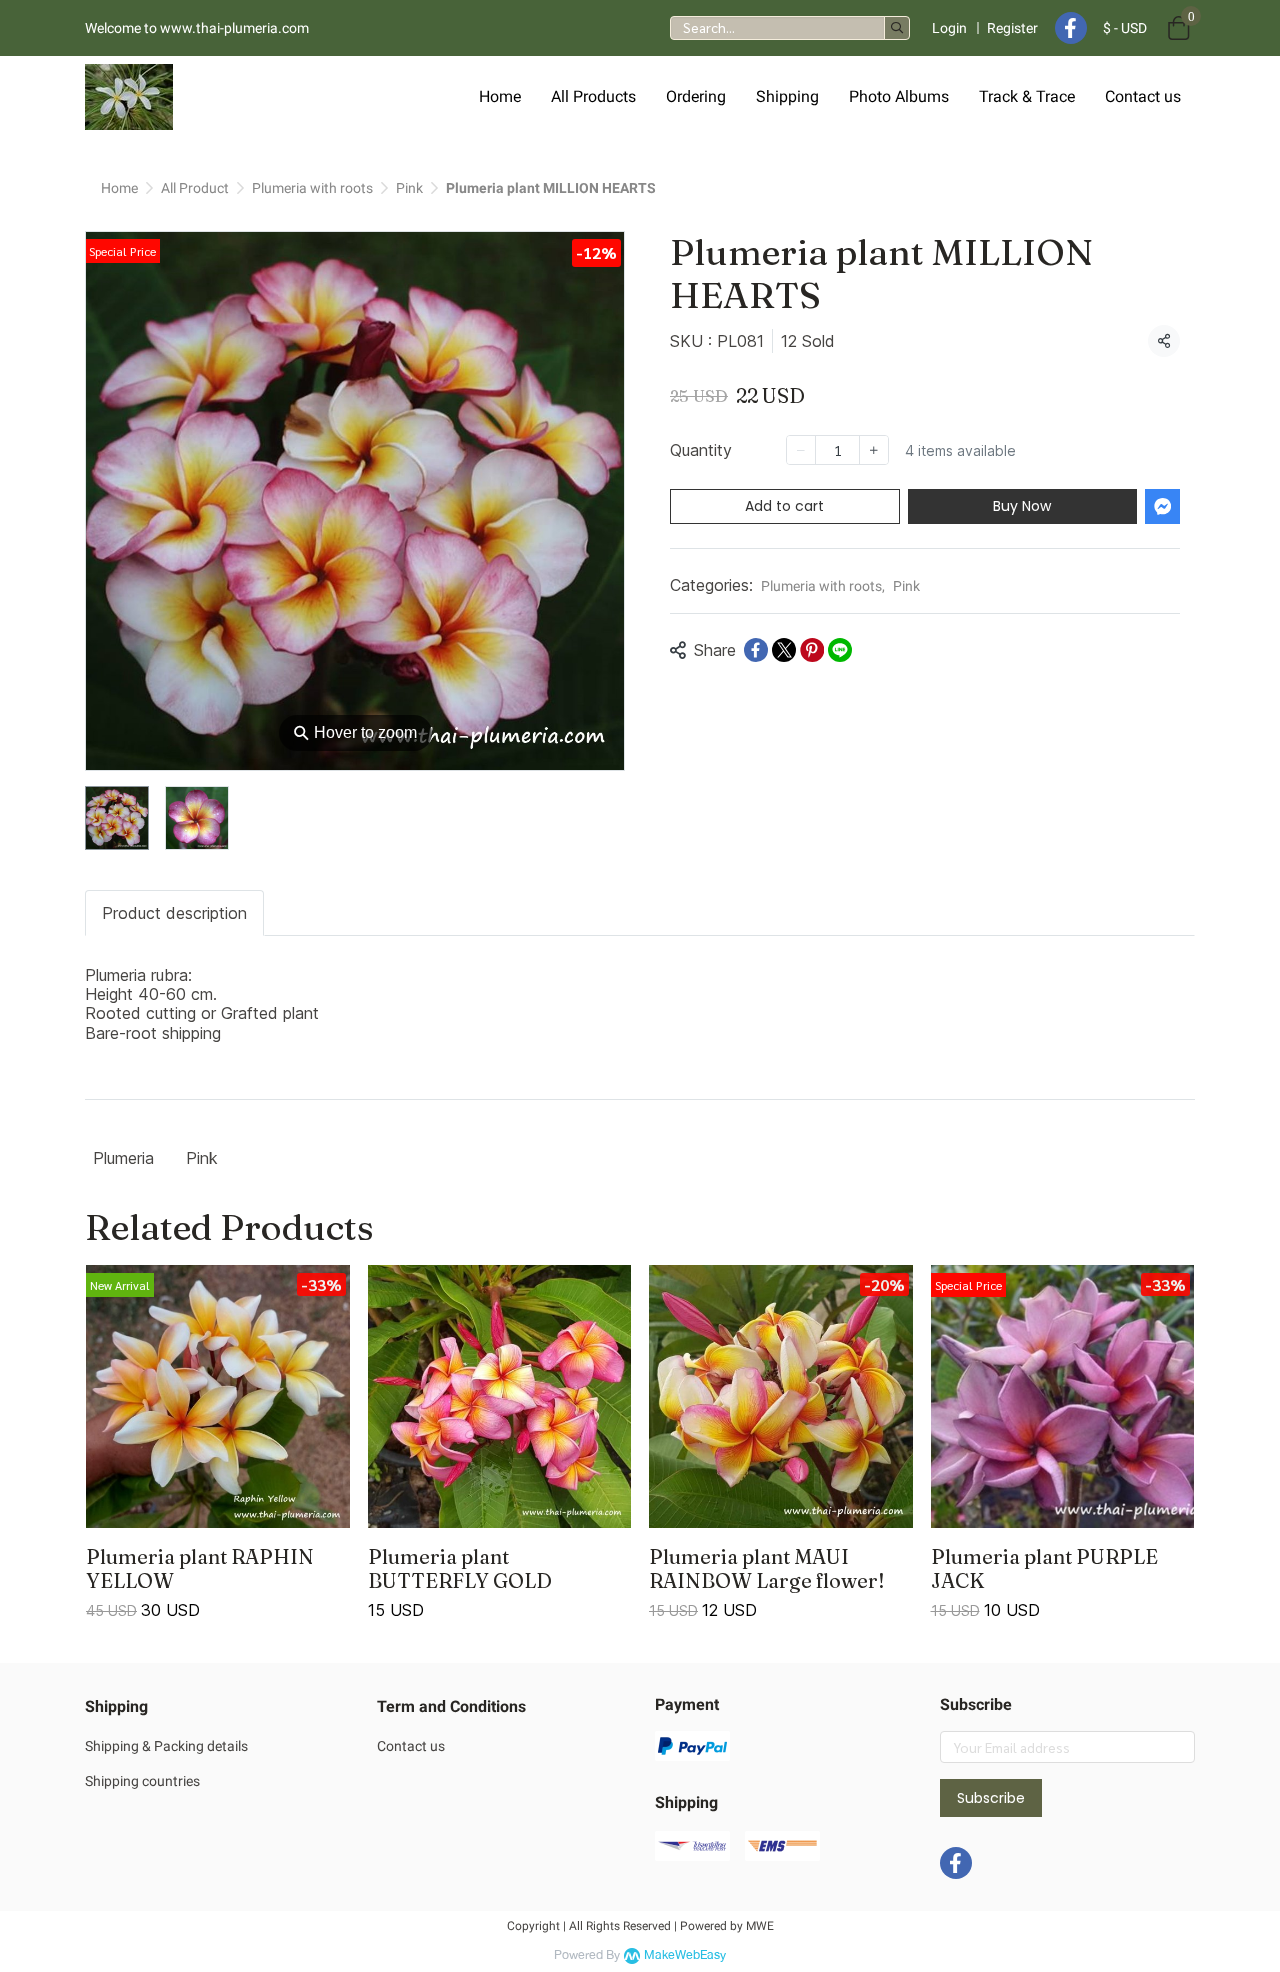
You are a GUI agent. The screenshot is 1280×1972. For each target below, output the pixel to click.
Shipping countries (142, 1781)
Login (949, 28)
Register (1012, 28)
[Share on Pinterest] (812, 650)
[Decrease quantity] (801, 450)
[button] (790, 28)
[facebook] (1071, 28)
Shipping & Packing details (166, 1746)
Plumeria (123, 1158)
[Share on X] (784, 650)
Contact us (411, 1746)
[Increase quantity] (874, 450)
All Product (195, 188)
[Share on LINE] (840, 650)
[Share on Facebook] (756, 650)
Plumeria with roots (312, 188)
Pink (409, 188)
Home (119, 188)
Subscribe (991, 1798)
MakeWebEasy (685, 1955)
